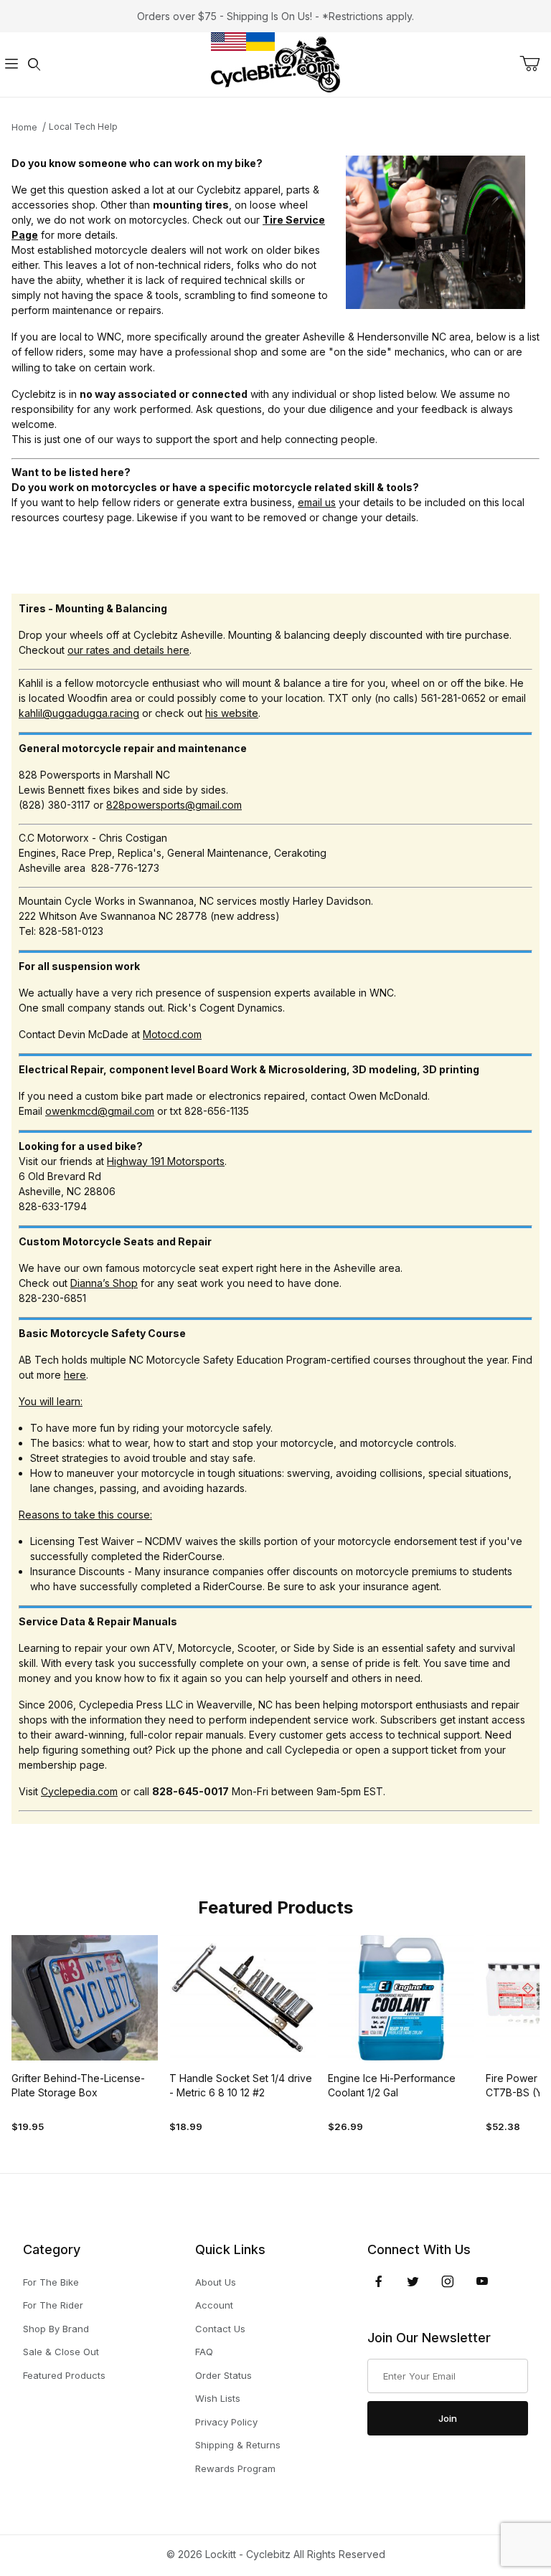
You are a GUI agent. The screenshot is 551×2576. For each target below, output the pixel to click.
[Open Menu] (11, 65)
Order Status (223, 2375)
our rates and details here (128, 650)
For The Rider (53, 2305)
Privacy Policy (226, 2422)
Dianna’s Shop (104, 1283)
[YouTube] (482, 2281)
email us (317, 502)
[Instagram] (448, 2281)
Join (448, 2418)
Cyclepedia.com (79, 1791)
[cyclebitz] (275, 63)
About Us (216, 2282)
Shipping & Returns (238, 2445)
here (75, 1375)
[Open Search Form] (34, 65)
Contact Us (220, 2329)
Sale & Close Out (61, 2352)
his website (232, 713)
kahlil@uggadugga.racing (79, 713)
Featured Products (64, 2375)
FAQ (204, 2352)
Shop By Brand (56, 2329)
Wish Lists (218, 2398)
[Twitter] (413, 2281)
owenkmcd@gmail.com (100, 1111)
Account (214, 2305)
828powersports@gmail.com (174, 805)
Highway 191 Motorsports (166, 1161)
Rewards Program (235, 2468)
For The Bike (51, 2282)
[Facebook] (379, 2281)
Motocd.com (172, 1034)
